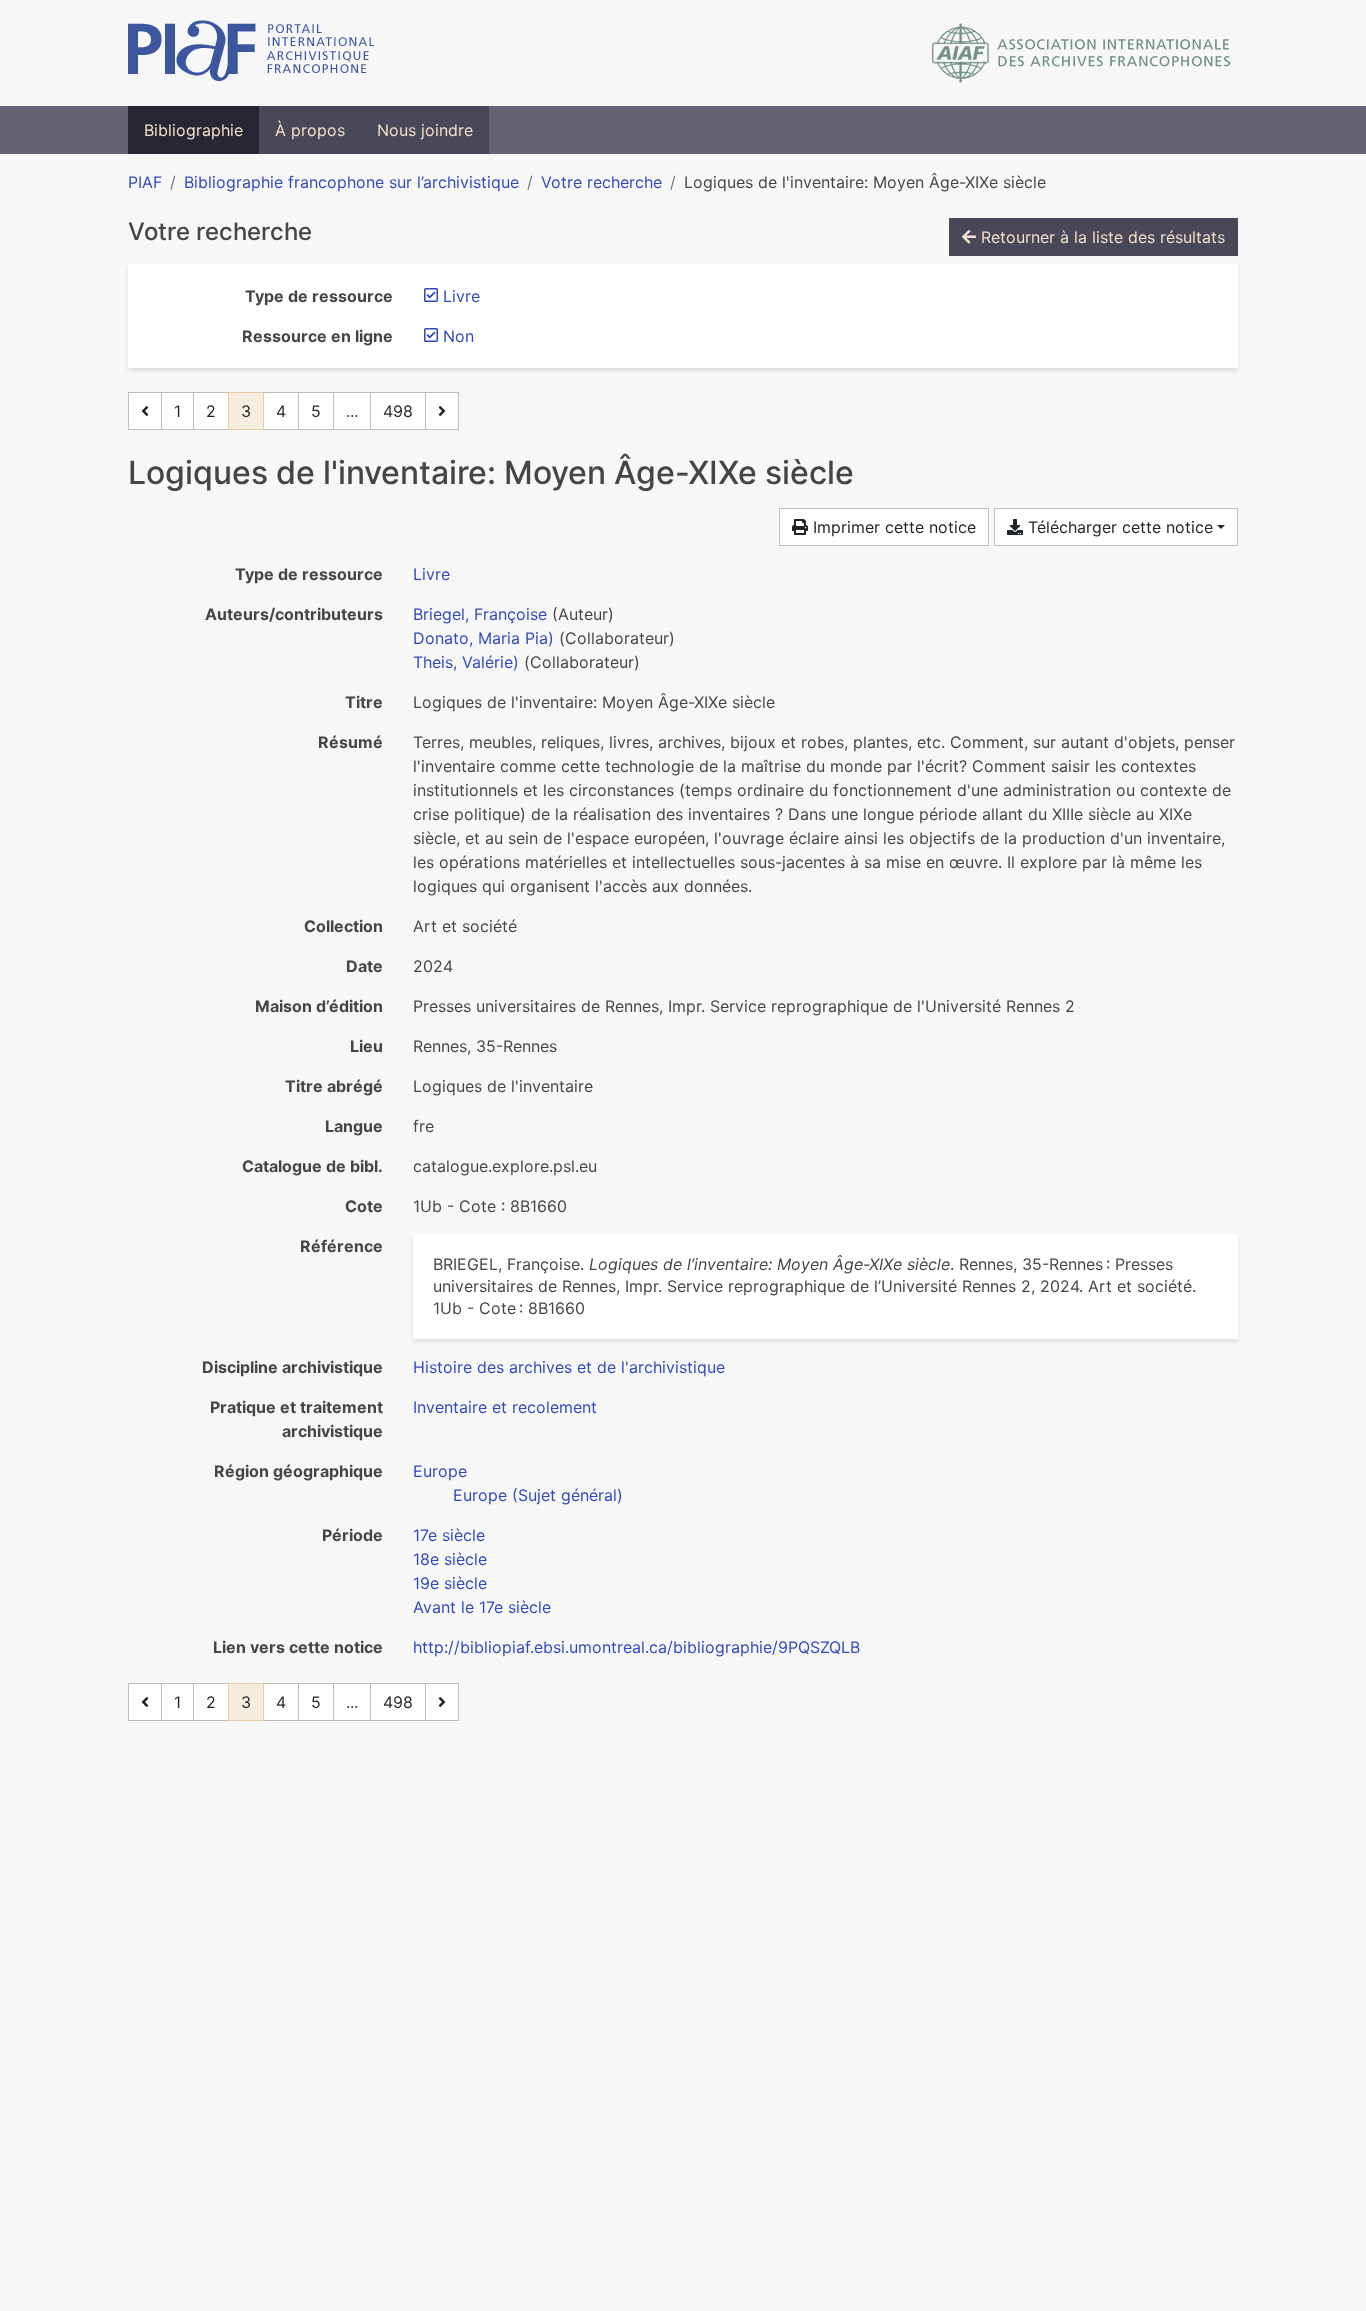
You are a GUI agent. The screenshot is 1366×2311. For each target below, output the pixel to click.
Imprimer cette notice (892, 527)
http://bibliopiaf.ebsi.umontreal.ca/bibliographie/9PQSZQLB (636, 1647)
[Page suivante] (442, 411)
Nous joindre (425, 130)
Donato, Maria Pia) (483, 638)
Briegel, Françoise (480, 614)
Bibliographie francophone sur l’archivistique (351, 182)
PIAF (145, 182)
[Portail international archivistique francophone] (251, 53)
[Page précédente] (145, 411)
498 (398, 411)
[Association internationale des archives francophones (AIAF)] (1081, 53)
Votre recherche (601, 182)
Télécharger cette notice (1118, 527)
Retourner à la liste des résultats (1100, 237)
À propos (310, 130)
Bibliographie (193, 130)
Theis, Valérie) (466, 662)
